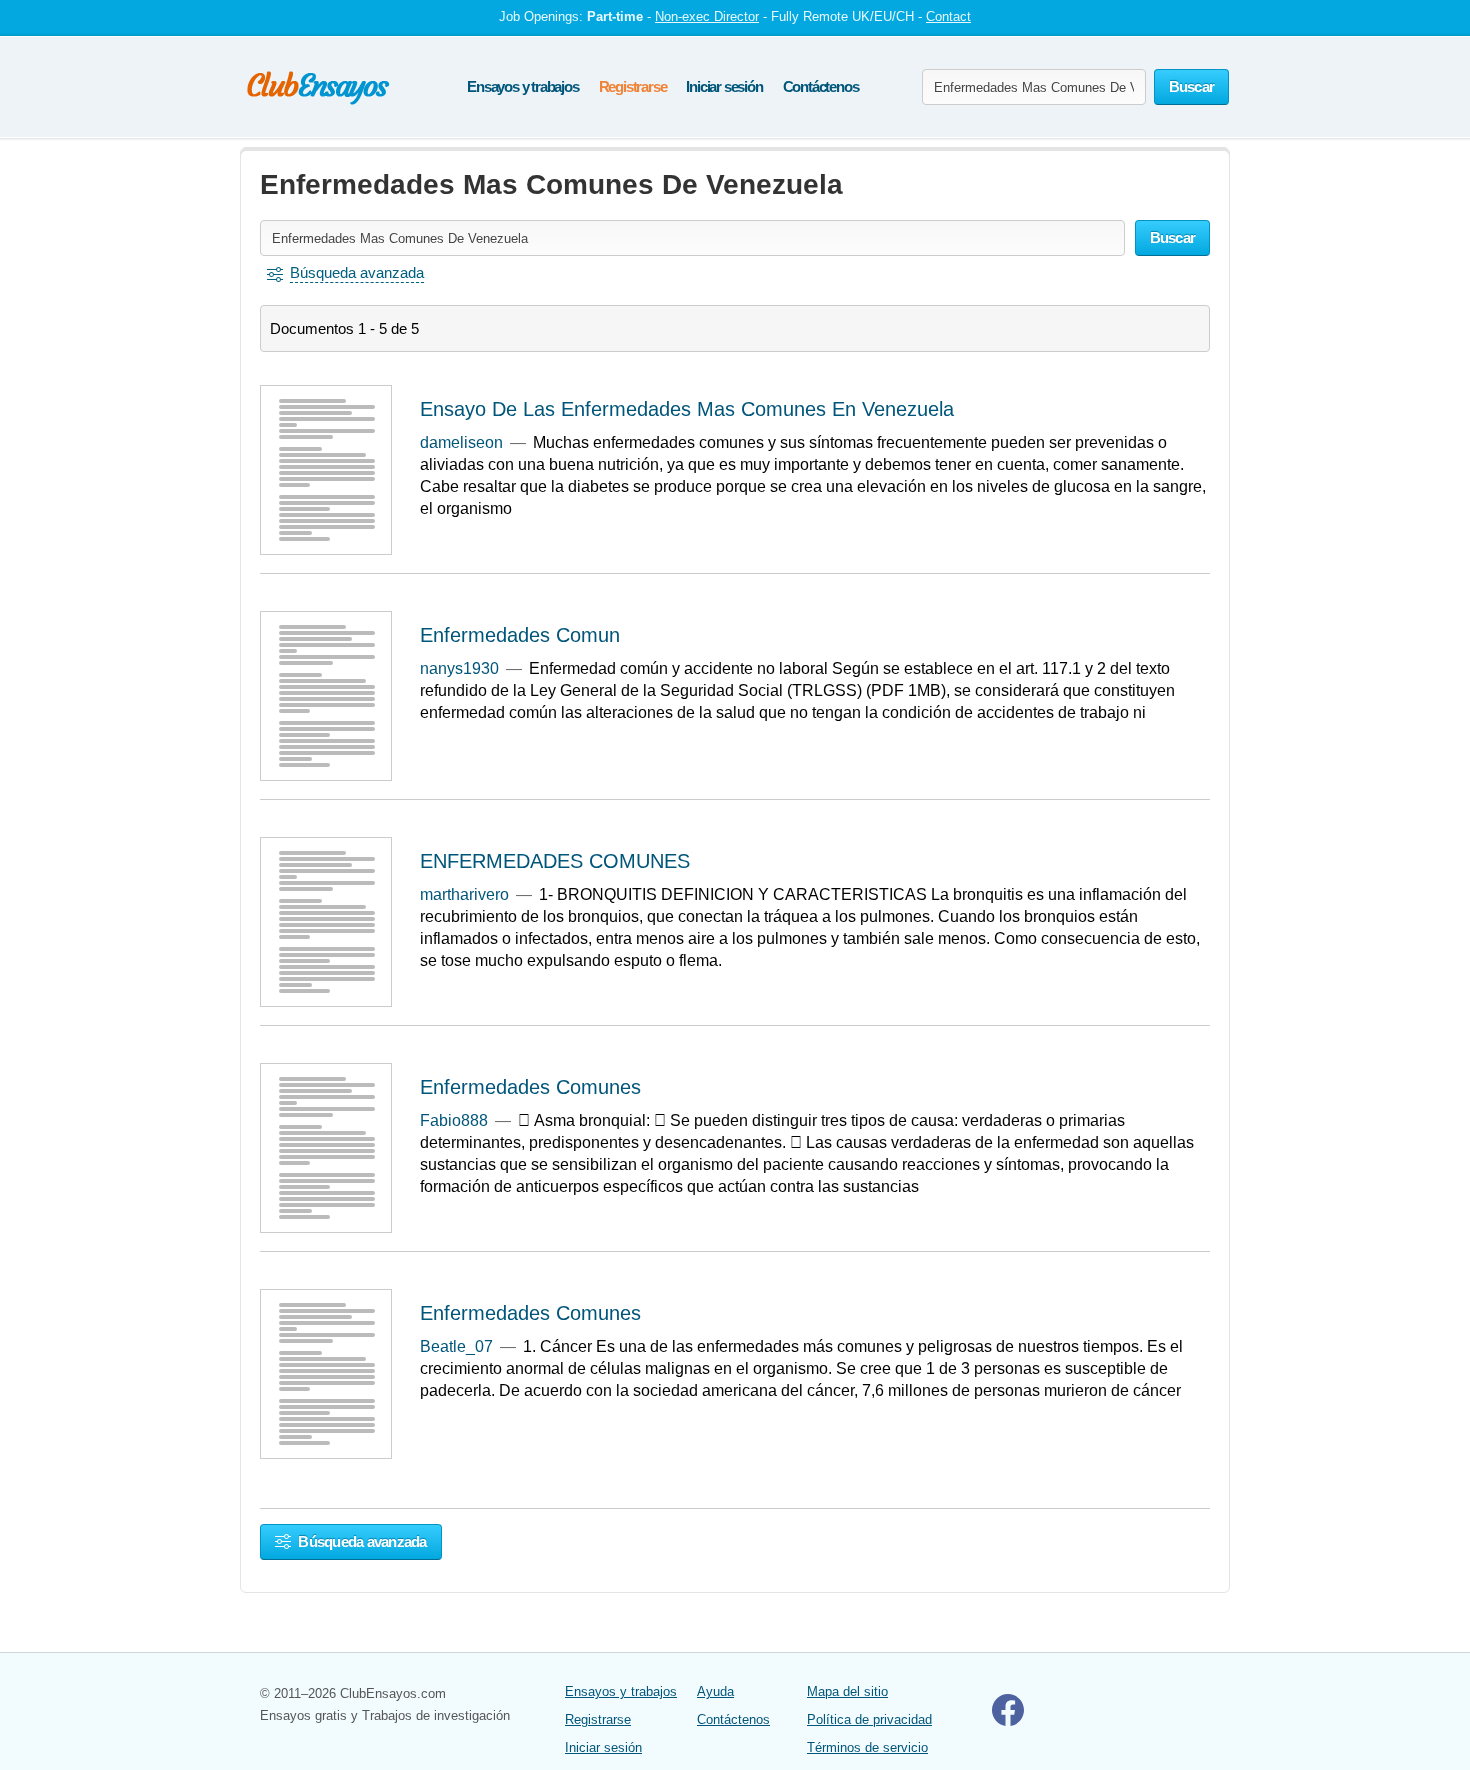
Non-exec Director (707, 16)
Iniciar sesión (724, 86)
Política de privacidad (869, 1719)
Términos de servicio (867, 1747)
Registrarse (633, 86)
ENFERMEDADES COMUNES (555, 861)
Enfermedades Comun (520, 635)
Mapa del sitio (847, 1691)
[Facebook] (1008, 1721)
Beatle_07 (456, 1346)
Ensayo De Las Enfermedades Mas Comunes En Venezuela (687, 409)
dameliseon (461, 442)
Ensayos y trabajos (522, 86)
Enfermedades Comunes (530, 1087)
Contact (948, 16)
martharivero (464, 894)
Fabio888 (454, 1120)
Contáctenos (821, 86)
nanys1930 (459, 668)
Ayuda (715, 1691)
